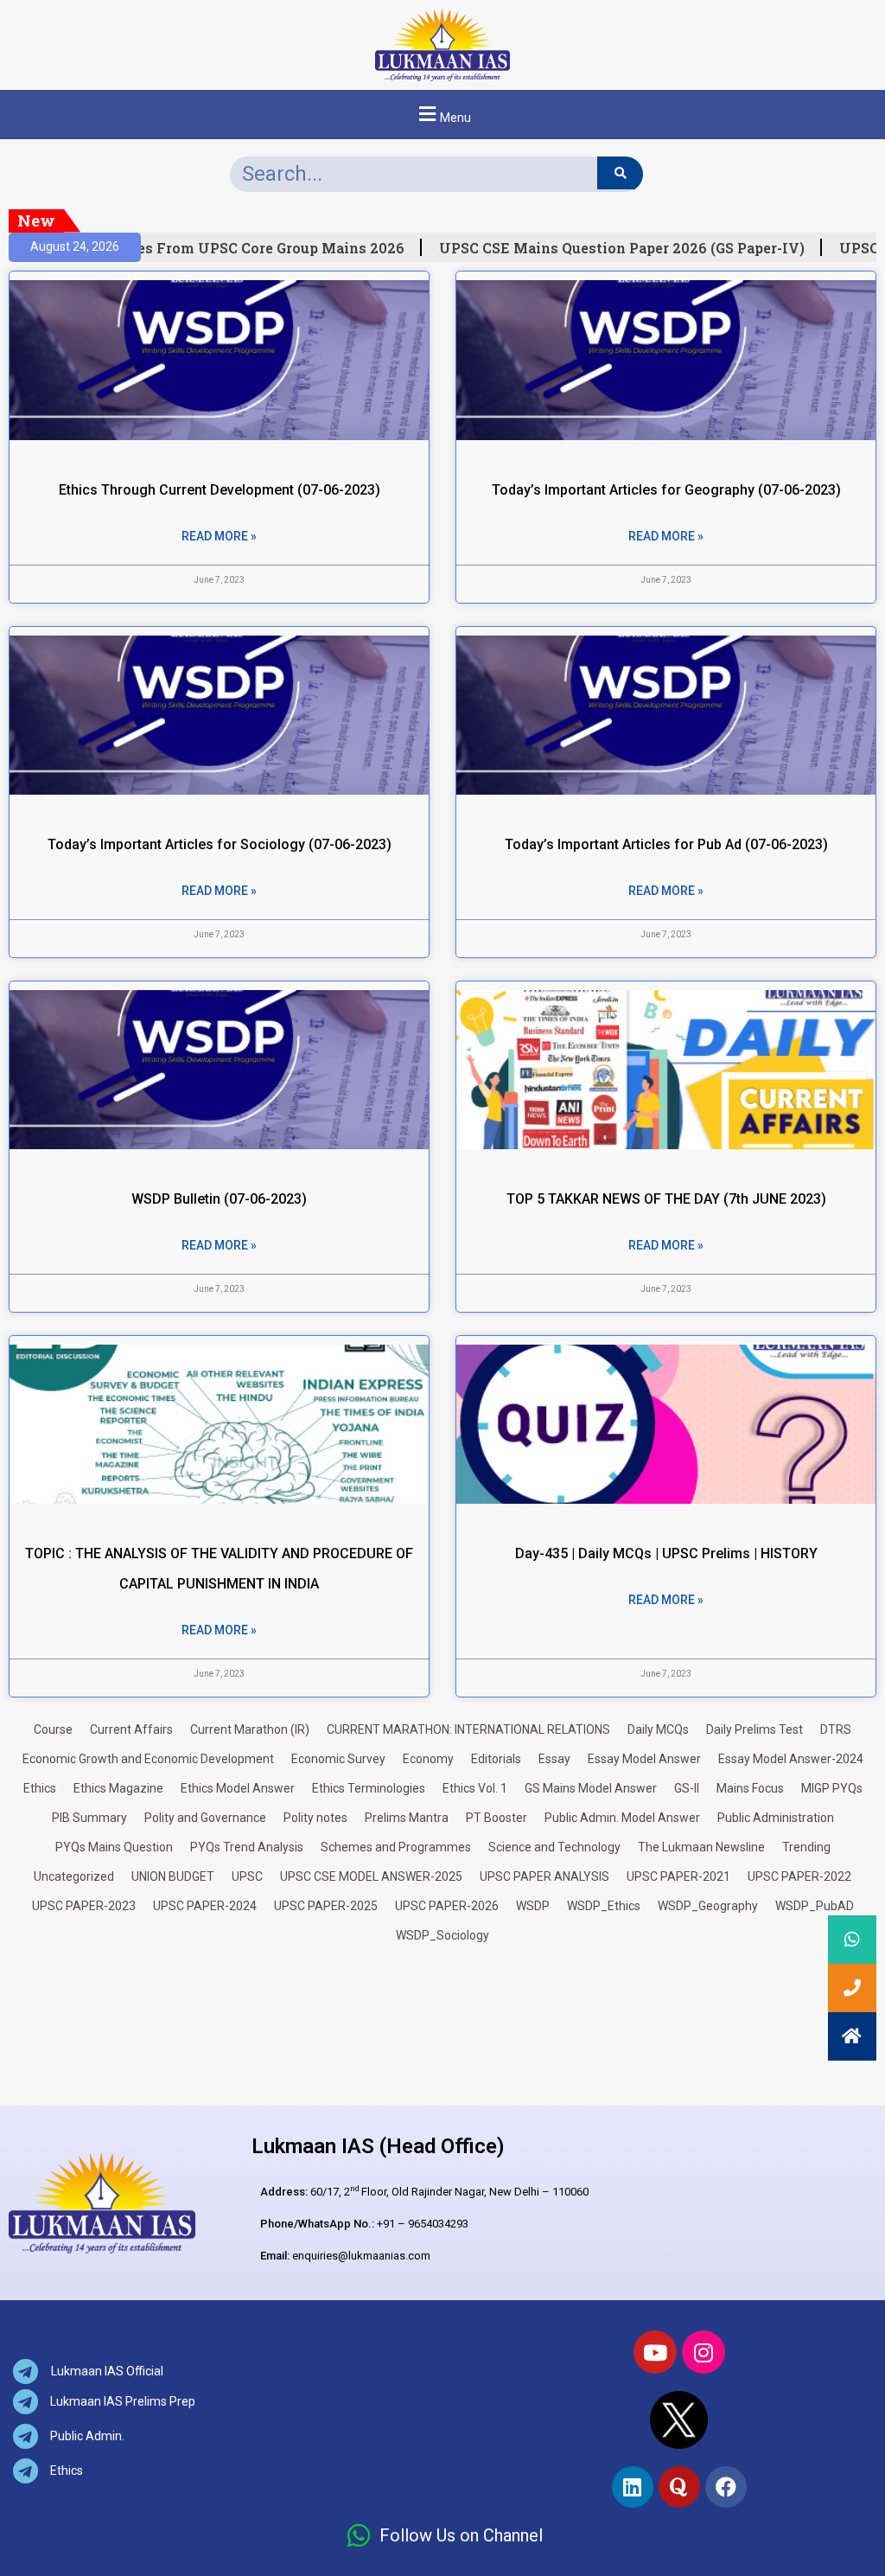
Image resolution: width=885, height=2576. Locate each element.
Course (53, 1729)
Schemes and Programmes (396, 1847)
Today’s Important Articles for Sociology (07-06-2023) (220, 844)
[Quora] (679, 2487)
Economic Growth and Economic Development (148, 1759)
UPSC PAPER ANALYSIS (544, 1876)
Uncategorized (74, 1876)
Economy (428, 1759)
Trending (806, 1847)
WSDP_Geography (708, 1906)
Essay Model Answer (644, 1759)
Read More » (219, 536)
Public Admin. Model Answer (622, 1818)
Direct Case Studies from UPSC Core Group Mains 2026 (195, 248)
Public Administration (776, 1818)
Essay (554, 1759)
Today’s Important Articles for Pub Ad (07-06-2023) (666, 844)
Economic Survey (338, 1759)
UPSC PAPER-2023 (84, 1906)
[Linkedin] (633, 2487)
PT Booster (497, 1818)
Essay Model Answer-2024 (791, 1759)
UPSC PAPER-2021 (678, 1876)
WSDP (533, 1906)
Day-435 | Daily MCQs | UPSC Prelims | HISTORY (666, 1553)
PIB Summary (89, 1818)
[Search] (620, 173)
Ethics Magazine (118, 1788)
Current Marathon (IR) (250, 1729)
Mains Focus (750, 1788)
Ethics (40, 1788)
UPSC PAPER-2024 (205, 1906)
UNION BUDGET (173, 1876)
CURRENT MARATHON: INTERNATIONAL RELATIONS (468, 1729)
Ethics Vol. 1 (475, 1788)
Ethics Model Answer (238, 1788)
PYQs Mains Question (114, 1847)
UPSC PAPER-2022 (799, 1876)
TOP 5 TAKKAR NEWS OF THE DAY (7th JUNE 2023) (666, 1199)
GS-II (687, 1788)
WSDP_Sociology (442, 1935)
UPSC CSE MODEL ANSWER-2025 (371, 1876)
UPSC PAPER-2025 (326, 1906)
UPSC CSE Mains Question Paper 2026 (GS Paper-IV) (606, 248)
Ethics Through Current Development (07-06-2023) (220, 490)
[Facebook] (726, 2487)
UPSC (247, 1876)
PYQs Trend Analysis (247, 1847)
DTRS (836, 1729)
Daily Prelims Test (754, 1729)
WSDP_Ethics (604, 1906)
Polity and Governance (205, 1818)
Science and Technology (554, 1847)
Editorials (496, 1759)
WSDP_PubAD (815, 1906)
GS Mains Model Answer (591, 1788)
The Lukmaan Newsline (701, 1847)
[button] (442, 115)
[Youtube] (655, 2352)
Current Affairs (131, 1729)
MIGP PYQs (832, 1788)
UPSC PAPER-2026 (447, 1906)
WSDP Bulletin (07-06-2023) (219, 1199)
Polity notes (315, 1818)
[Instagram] (704, 2352)
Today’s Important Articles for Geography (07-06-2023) (666, 490)
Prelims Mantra (407, 1818)
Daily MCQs (658, 1729)
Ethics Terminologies (369, 1788)
